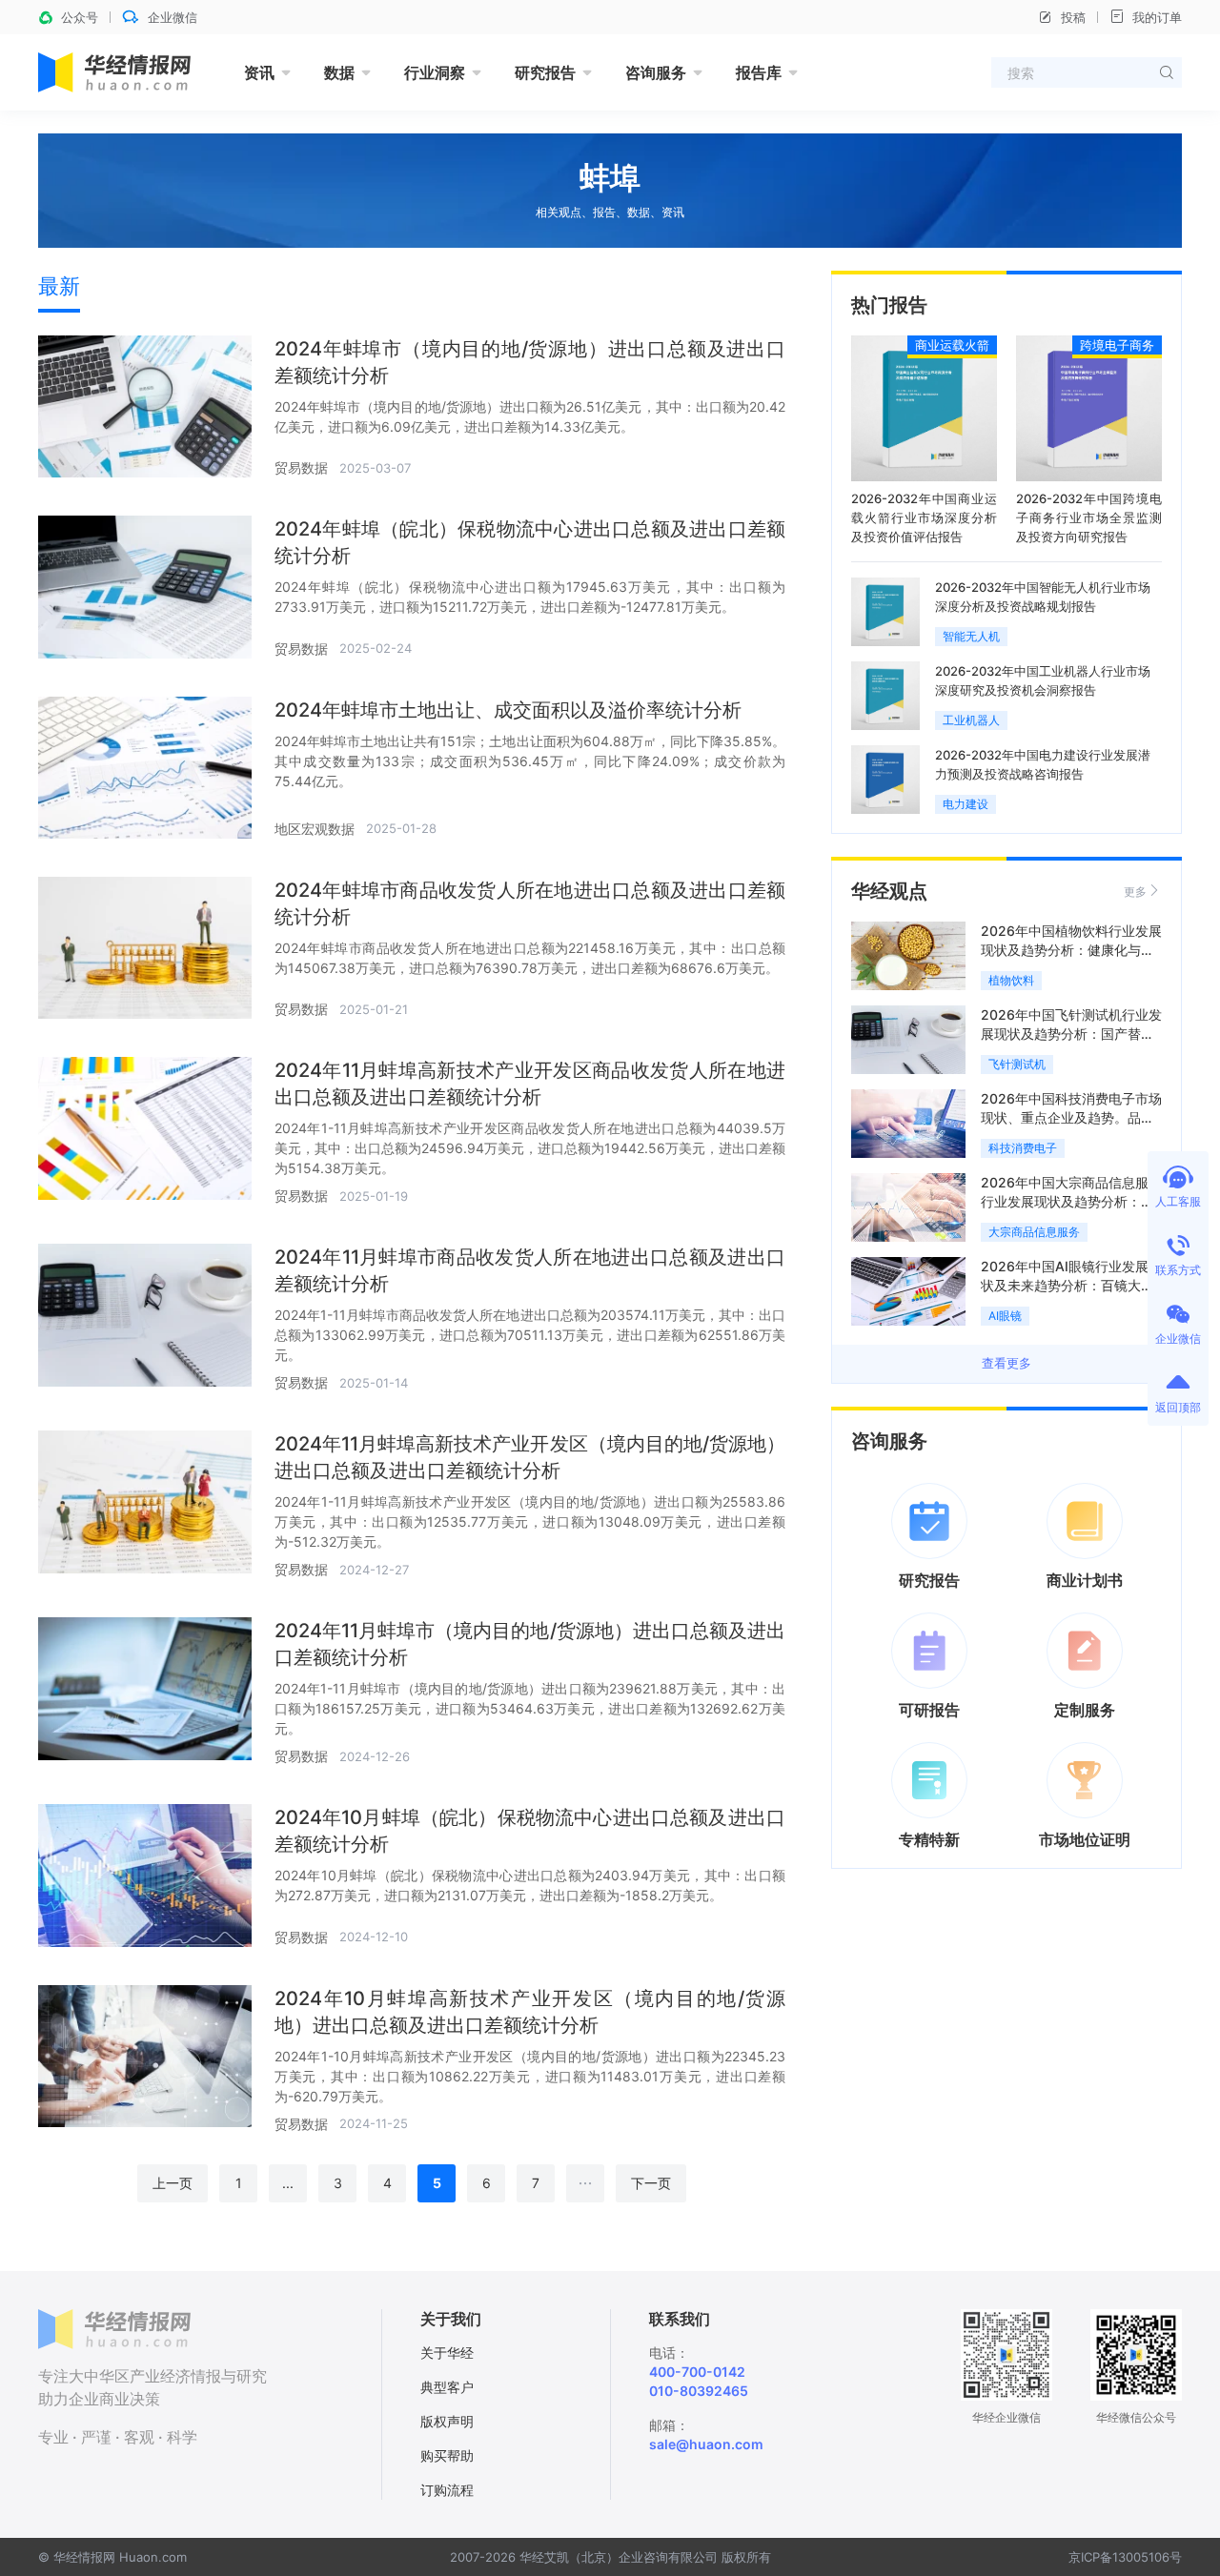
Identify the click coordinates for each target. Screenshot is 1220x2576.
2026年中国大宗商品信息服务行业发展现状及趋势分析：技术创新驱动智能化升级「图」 (1071, 1201)
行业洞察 (435, 72)
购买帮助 (447, 2455)
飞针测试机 (1017, 1064)
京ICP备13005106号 (1125, 2557)
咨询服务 (656, 72)
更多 (1135, 892)
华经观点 (889, 891)
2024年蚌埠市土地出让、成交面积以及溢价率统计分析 (508, 710)
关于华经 (447, 2353)
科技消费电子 (1023, 1148)
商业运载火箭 (952, 345)
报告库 (759, 72)
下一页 (651, 2183)
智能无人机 (971, 636)
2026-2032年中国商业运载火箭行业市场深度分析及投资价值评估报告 (924, 517)
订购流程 (447, 2490)
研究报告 (545, 72)
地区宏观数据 (315, 829)
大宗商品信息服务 (1034, 1232)
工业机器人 (971, 720)
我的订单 (1157, 17)
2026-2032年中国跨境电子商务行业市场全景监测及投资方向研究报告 (1089, 517)
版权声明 (447, 2421)
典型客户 (447, 2387)
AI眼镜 (1005, 1316)
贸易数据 (301, 467)
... (288, 2183)
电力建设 (966, 804)
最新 (59, 286)
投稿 (1073, 17)
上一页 (173, 2183)
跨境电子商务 (1117, 345)
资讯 (259, 72)
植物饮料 (1011, 980)
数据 (339, 72)
